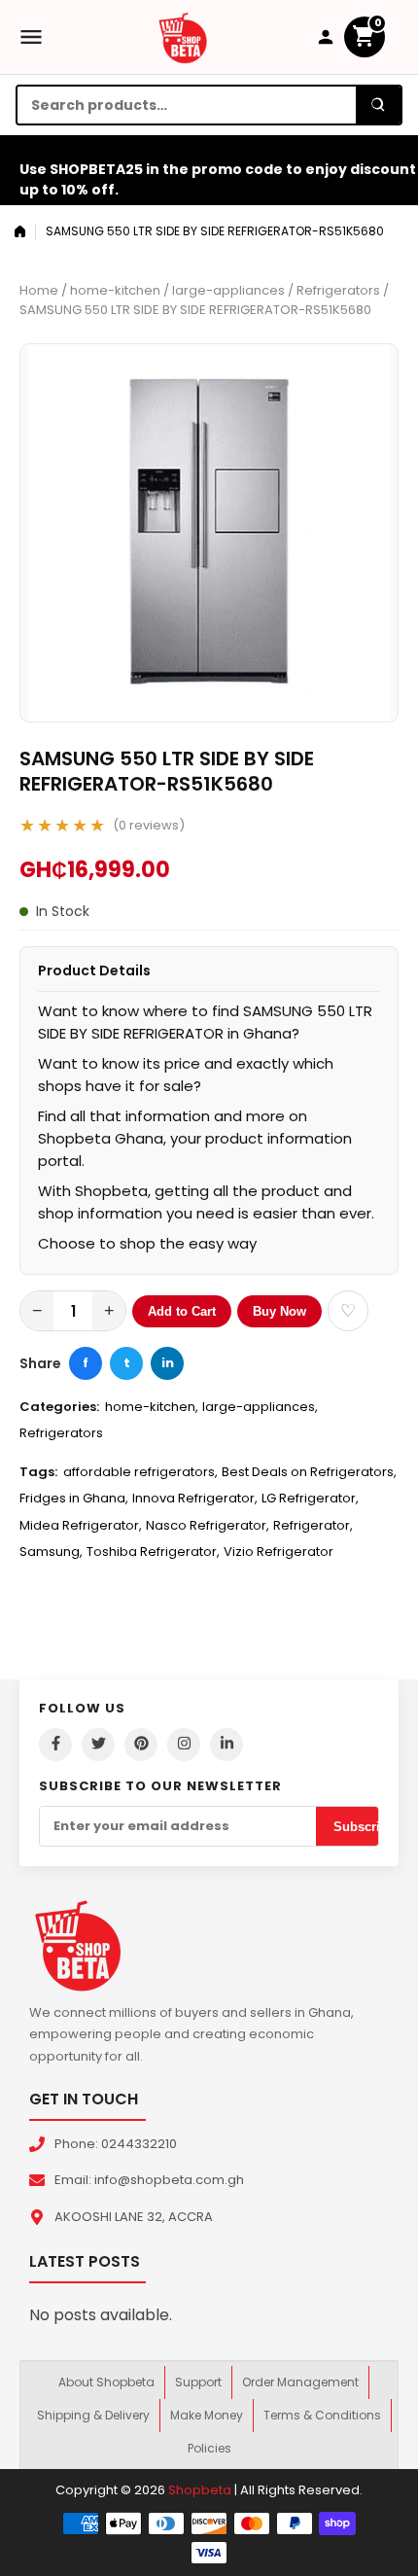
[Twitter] (98, 1745)
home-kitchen (115, 290)
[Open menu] (31, 37)
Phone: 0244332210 (116, 2144)
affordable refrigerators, (140, 1472)
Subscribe (364, 1827)
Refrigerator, (313, 1525)
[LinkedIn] (226, 1745)
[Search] (378, 105)
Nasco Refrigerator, (208, 1525)
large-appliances (228, 290)
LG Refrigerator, (310, 1498)
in (168, 1363)
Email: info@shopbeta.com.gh (149, 2180)
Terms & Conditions (322, 2415)
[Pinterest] (141, 1745)
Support (198, 2382)
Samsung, (51, 1552)
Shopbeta (200, 2490)
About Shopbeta (106, 2382)
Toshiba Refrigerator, (153, 1552)
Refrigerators (338, 290)
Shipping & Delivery (93, 2415)
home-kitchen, (152, 1407)
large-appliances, (260, 1407)
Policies (209, 2448)
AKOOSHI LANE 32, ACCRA (134, 2217)
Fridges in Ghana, (74, 1498)
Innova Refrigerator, (195, 1498)
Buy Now (279, 1311)
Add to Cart (182, 1311)
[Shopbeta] (183, 37)
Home (39, 290)
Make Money (207, 2415)
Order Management (300, 2382)
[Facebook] (55, 1745)
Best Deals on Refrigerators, (309, 1472)
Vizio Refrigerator (279, 1552)
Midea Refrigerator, (81, 1525)
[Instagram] (184, 1745)
